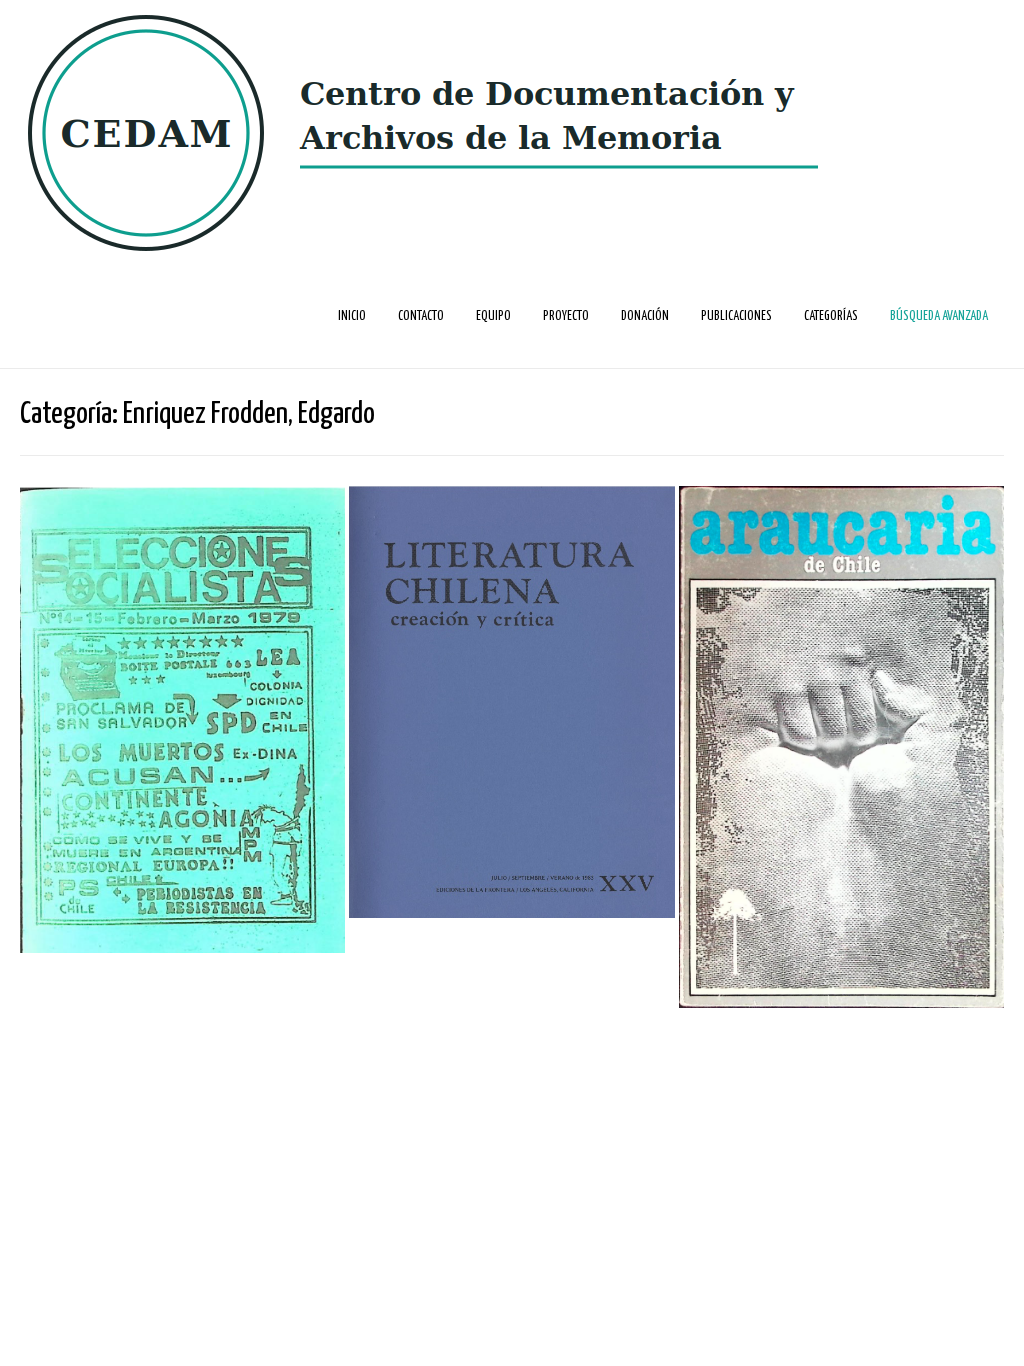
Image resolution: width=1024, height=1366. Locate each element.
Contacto (421, 316)
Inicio (352, 316)
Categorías (831, 316)
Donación (645, 316)
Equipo (493, 316)
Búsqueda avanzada (939, 316)
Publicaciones (736, 316)
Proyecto (566, 316)
